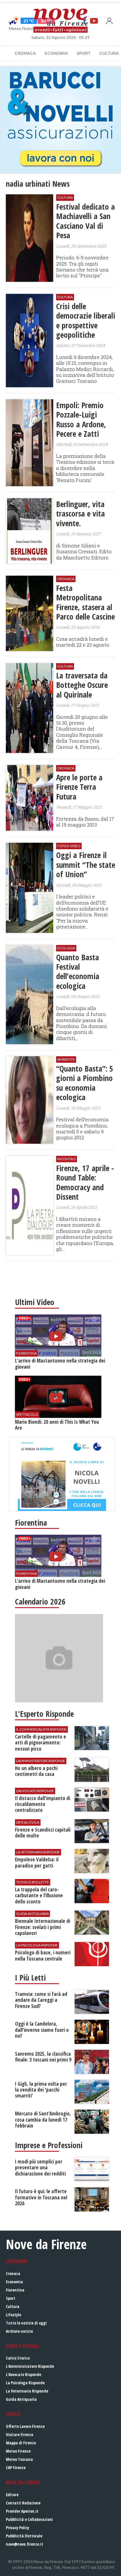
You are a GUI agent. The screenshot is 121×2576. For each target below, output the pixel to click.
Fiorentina (15, 2290)
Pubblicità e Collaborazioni (29, 2519)
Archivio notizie (19, 2331)
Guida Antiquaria (21, 2399)
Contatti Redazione (23, 2503)
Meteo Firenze (18, 2451)
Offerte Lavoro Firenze (25, 2426)
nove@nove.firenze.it (25, 2544)
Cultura (13, 2306)
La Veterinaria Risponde (27, 2391)
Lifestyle (14, 2315)
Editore (12, 2495)
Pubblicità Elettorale (24, 2536)
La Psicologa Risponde (25, 2383)
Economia (56, 53)
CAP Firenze (16, 2467)
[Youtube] (94, 21)
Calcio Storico (18, 2358)
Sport (84, 53)
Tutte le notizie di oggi (26, 2323)
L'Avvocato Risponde (23, 2374)
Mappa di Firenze (21, 2443)
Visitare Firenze (20, 2435)
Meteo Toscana (19, 2459)
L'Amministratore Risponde (30, 2366)
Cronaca (25, 53)
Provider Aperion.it (22, 2511)
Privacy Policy (17, 2528)
